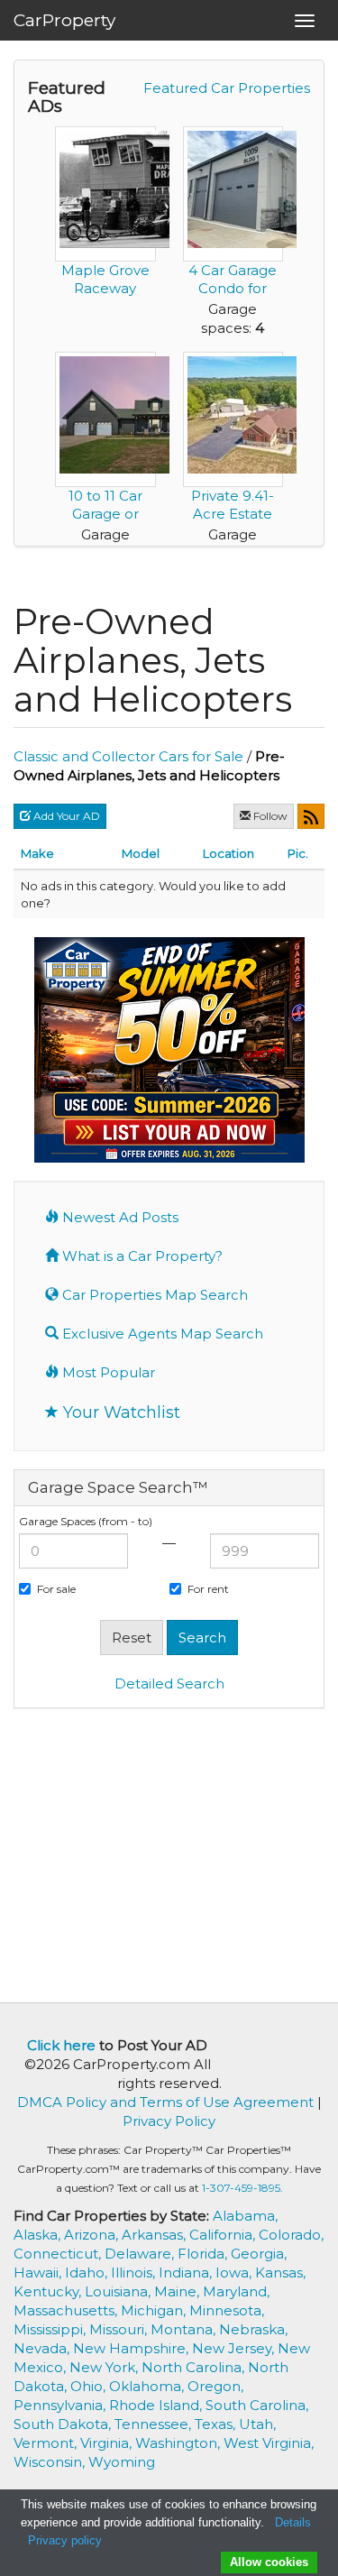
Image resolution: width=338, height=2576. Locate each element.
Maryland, (236, 2291)
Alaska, (39, 2235)
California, (224, 2235)
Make (37, 853)
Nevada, (43, 2348)
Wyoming (122, 2462)
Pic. (298, 853)
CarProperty (64, 20)
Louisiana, (119, 2291)
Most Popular (107, 1372)
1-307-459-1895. (242, 2188)
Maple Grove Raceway (105, 279)
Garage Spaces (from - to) (86, 1521)
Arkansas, (155, 2235)
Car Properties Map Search (153, 1295)
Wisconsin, (51, 2462)
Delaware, (141, 2254)
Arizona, (93, 2235)
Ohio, (90, 2386)
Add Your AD (65, 816)
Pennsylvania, (61, 2405)
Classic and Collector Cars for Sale (128, 756)
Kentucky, (49, 2291)
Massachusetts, (67, 2310)
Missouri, (120, 2329)
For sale (56, 1589)
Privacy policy (65, 2540)
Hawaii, (39, 2272)
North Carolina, (195, 2367)
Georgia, (259, 2254)
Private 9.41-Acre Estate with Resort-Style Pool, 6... (233, 523)
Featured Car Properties (227, 88)
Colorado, (291, 2235)
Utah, (257, 2424)
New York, (105, 2367)
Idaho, (88, 2272)
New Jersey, (235, 2348)
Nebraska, (253, 2329)
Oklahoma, (148, 2386)
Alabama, (245, 2216)
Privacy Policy (169, 2121)
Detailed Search (169, 1684)
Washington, (179, 2443)
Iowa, (235, 2272)
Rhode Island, (157, 2405)
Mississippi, (51, 2329)
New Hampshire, (132, 2348)
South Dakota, (64, 2424)
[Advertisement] (169, 1854)
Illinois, (135, 2272)
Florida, (204, 2254)
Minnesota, (227, 2310)
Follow (269, 816)
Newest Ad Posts (119, 1217)
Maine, (178, 2291)
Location (228, 853)
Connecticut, (59, 2254)
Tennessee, (155, 2424)
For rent (208, 1589)
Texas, (217, 2424)
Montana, (185, 2329)
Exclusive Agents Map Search (161, 1334)
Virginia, (108, 2443)
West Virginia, (269, 2443)
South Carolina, (257, 2405)
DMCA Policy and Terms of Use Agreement (165, 2102)
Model (141, 853)
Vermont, (47, 2443)
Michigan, (155, 2310)
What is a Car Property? (141, 1256)
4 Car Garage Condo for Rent (233, 288)
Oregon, (215, 2386)
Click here (61, 2045)
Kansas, (280, 2272)
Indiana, (187, 2272)
